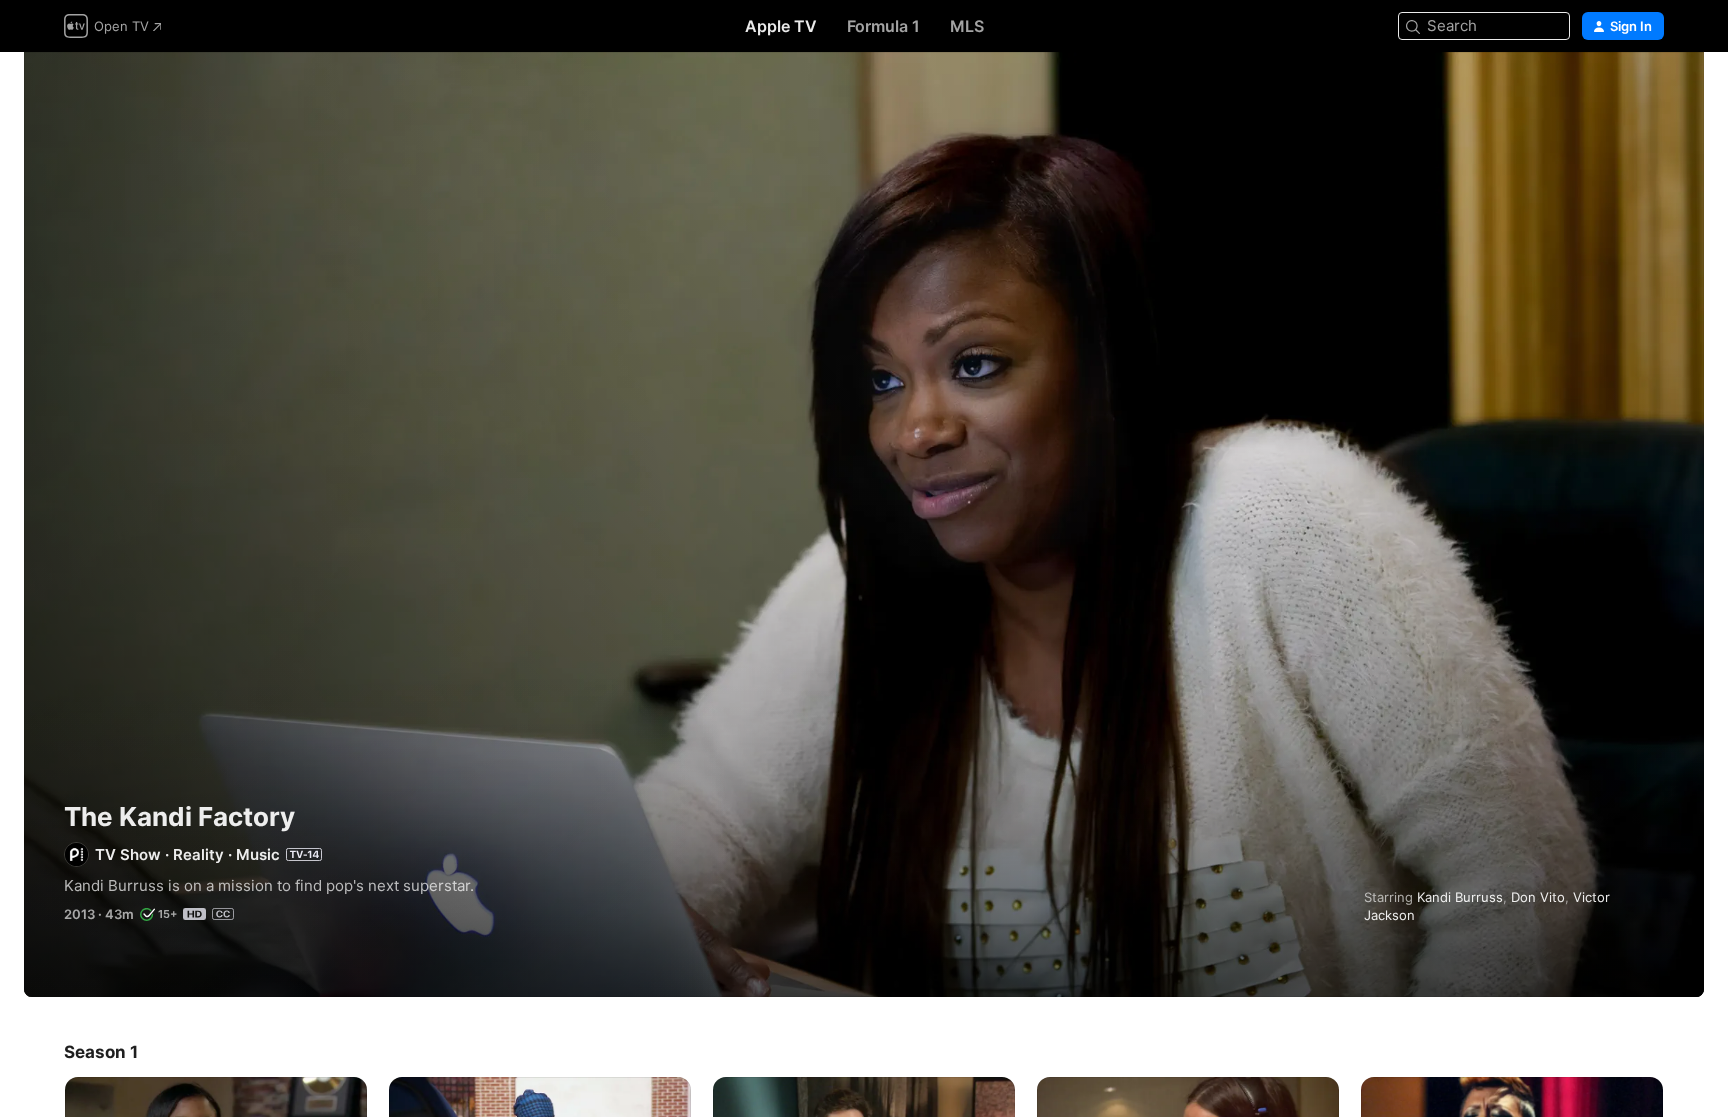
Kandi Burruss (1460, 897)
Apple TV (781, 26)
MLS (967, 26)
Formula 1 (883, 26)
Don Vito (1538, 897)
